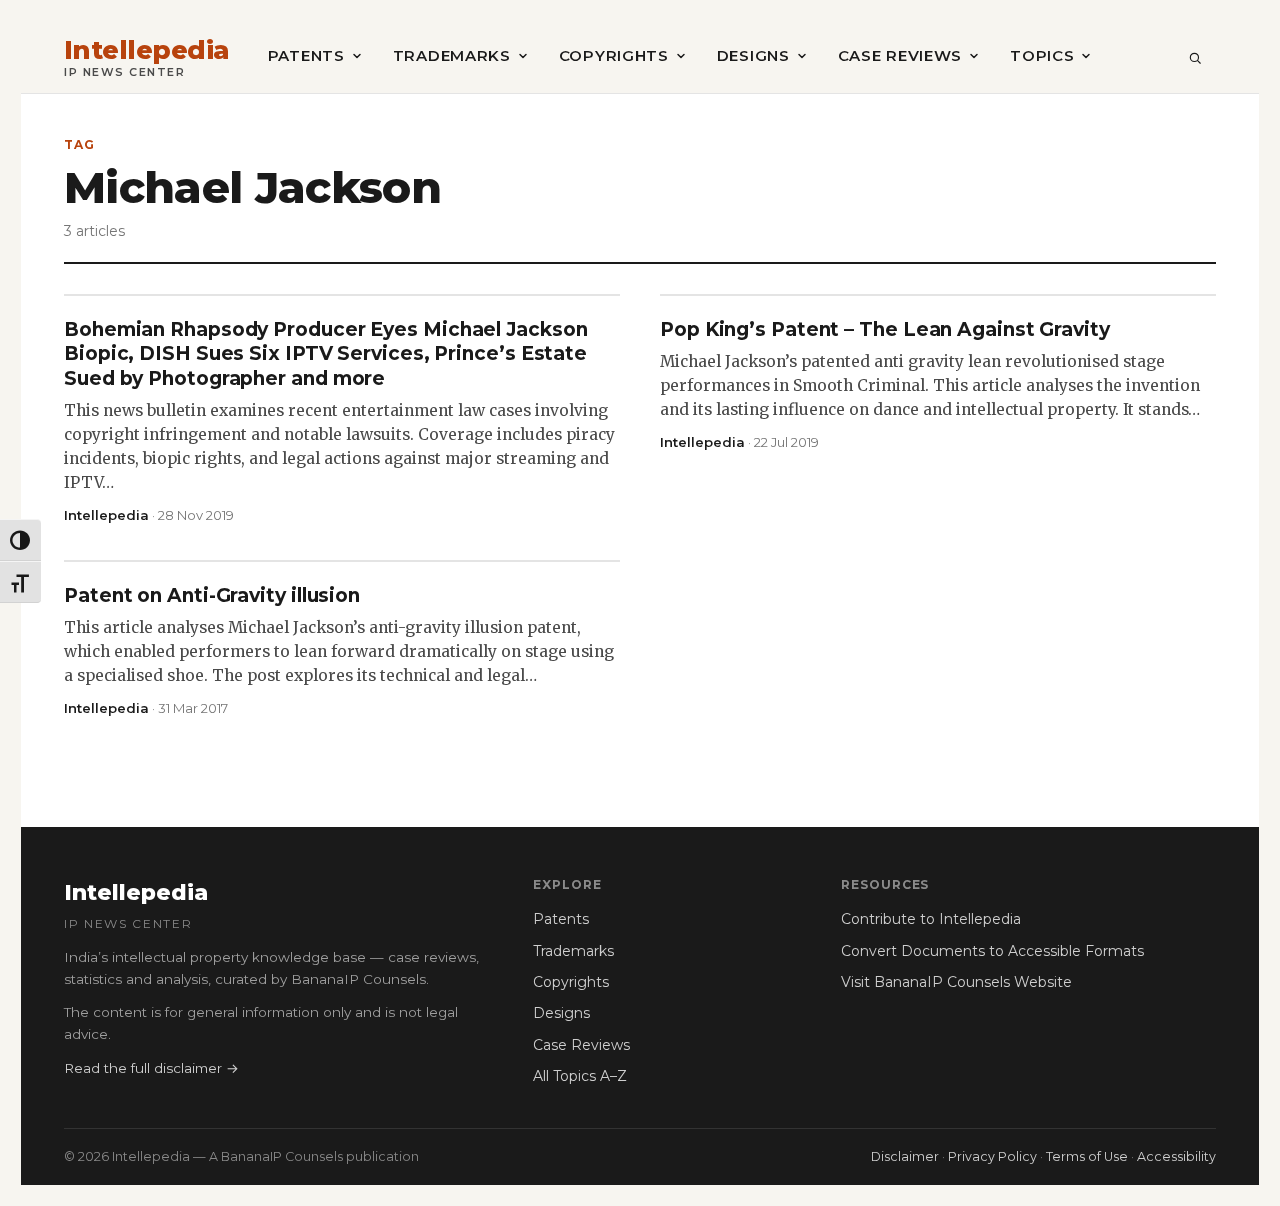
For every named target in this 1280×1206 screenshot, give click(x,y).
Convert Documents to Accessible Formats (992, 951)
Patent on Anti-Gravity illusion (212, 595)
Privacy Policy (992, 1156)
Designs (753, 55)
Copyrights (614, 55)
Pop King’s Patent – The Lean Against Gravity (885, 329)
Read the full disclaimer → (151, 1068)
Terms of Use (1087, 1156)
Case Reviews (900, 55)
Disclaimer (905, 1156)
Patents (306, 55)
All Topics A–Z (580, 1076)
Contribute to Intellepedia (931, 919)
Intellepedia (147, 50)
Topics (1042, 55)
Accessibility (1176, 1156)
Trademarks (452, 55)
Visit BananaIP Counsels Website (956, 982)
